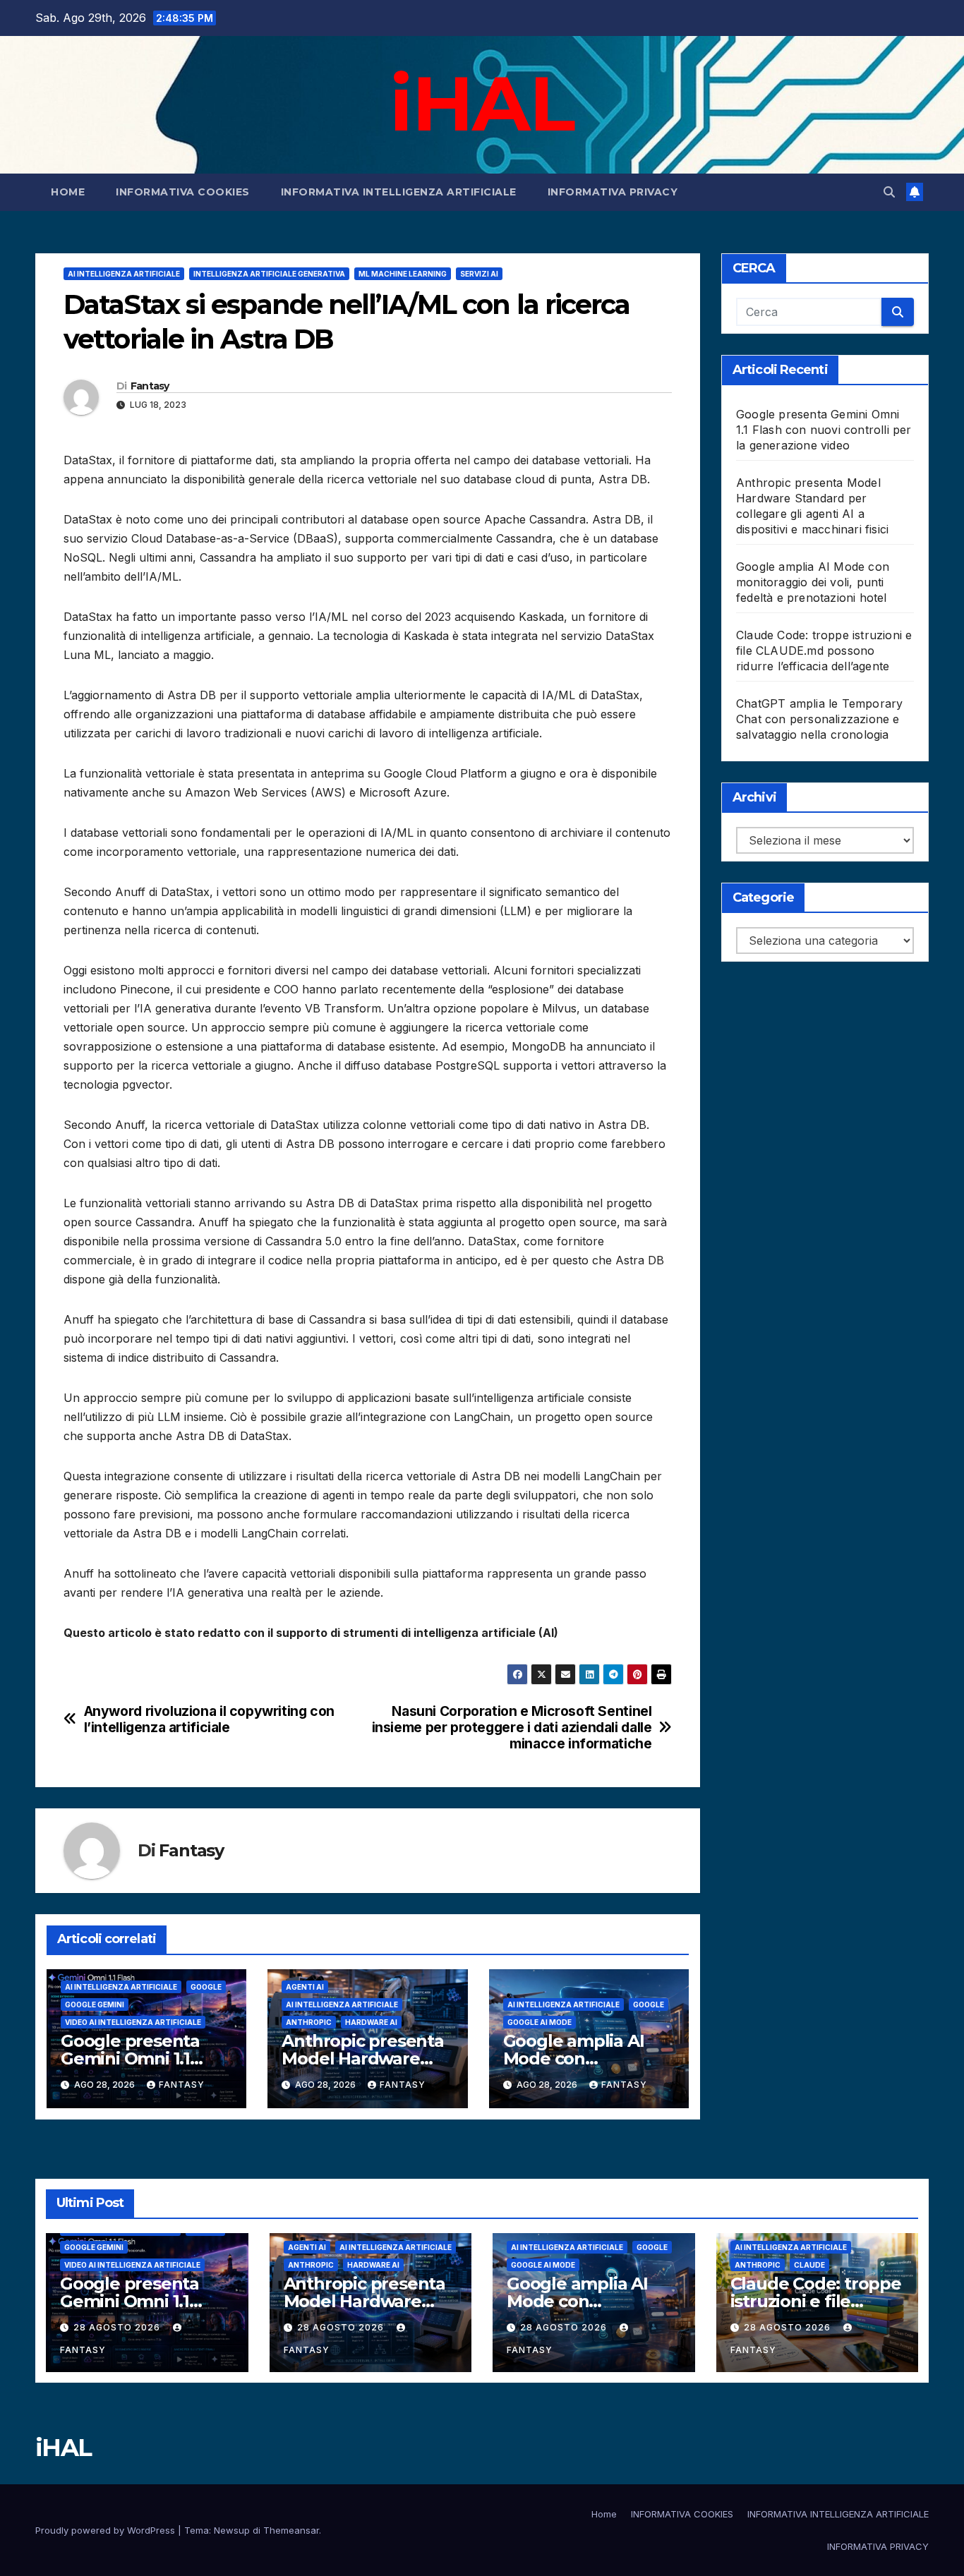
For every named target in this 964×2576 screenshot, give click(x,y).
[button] (889, 192)
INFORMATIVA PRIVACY (613, 192)
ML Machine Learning (403, 274)
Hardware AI (371, 2022)
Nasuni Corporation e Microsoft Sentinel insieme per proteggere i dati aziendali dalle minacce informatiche (512, 1728)
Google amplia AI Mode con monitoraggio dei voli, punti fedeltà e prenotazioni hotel (813, 582)
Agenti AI (305, 1987)
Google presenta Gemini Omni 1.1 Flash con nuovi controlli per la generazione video (824, 430)
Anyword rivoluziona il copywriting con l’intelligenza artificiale (209, 1719)
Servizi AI (479, 274)
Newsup (232, 2530)
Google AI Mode (540, 2022)
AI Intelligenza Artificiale (124, 274)
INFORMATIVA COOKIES (183, 192)
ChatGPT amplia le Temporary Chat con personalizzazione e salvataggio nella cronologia (819, 719)
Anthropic (309, 2022)
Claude (809, 2265)
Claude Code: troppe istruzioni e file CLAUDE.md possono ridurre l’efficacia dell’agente (824, 651)
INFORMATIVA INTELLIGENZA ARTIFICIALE (399, 192)
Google (206, 1987)
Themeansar (291, 2530)
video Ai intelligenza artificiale (133, 2022)
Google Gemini (95, 2004)
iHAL (482, 103)
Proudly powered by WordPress (107, 2530)
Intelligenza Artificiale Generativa (269, 274)
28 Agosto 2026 (118, 2327)
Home (68, 192)
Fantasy (150, 386)
